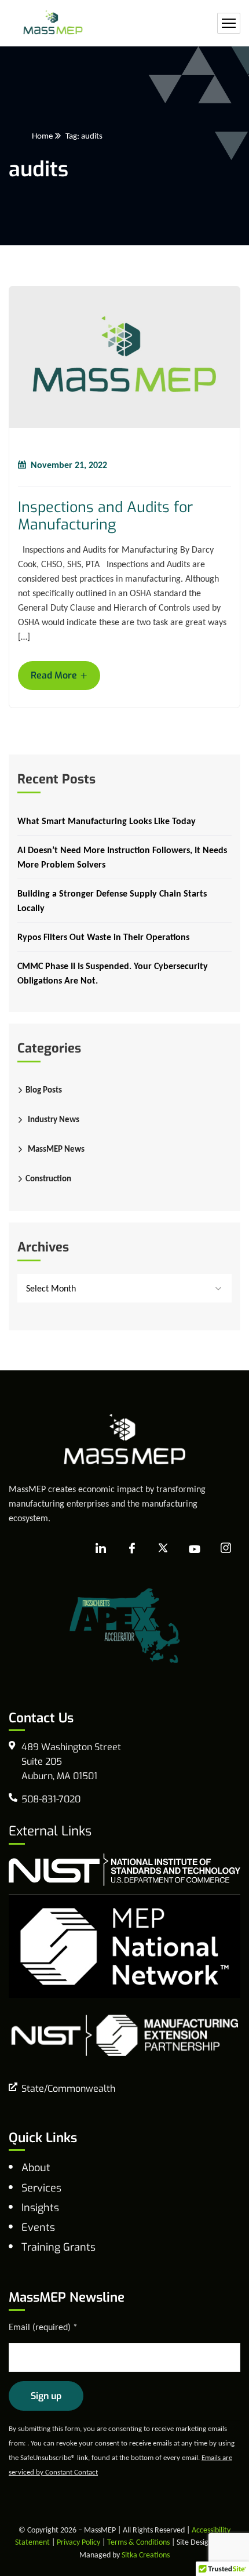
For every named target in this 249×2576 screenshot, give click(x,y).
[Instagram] (226, 1548)
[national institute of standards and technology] (124, 1869)
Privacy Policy (78, 2542)
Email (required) (43, 2327)
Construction (48, 1178)
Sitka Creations (146, 2555)
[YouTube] (195, 1549)
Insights (40, 2208)
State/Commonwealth (68, 2089)
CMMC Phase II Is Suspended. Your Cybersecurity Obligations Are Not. (113, 973)
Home (42, 136)
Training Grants (58, 2247)
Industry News (54, 1119)
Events (38, 2227)
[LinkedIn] (101, 1549)
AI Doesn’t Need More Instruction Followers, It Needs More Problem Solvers (122, 857)
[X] (163, 1549)
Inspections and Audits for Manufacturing (105, 516)
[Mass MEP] (53, 23)
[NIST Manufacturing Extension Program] (124, 2034)
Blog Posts (44, 1090)
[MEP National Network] (124, 1945)
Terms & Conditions (138, 2542)
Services (41, 2188)
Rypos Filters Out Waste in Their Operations (103, 937)
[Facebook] (132, 1549)
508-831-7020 (51, 1799)
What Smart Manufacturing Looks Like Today (107, 821)
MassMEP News (56, 1149)
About (36, 2168)
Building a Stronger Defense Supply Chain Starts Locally (112, 901)
